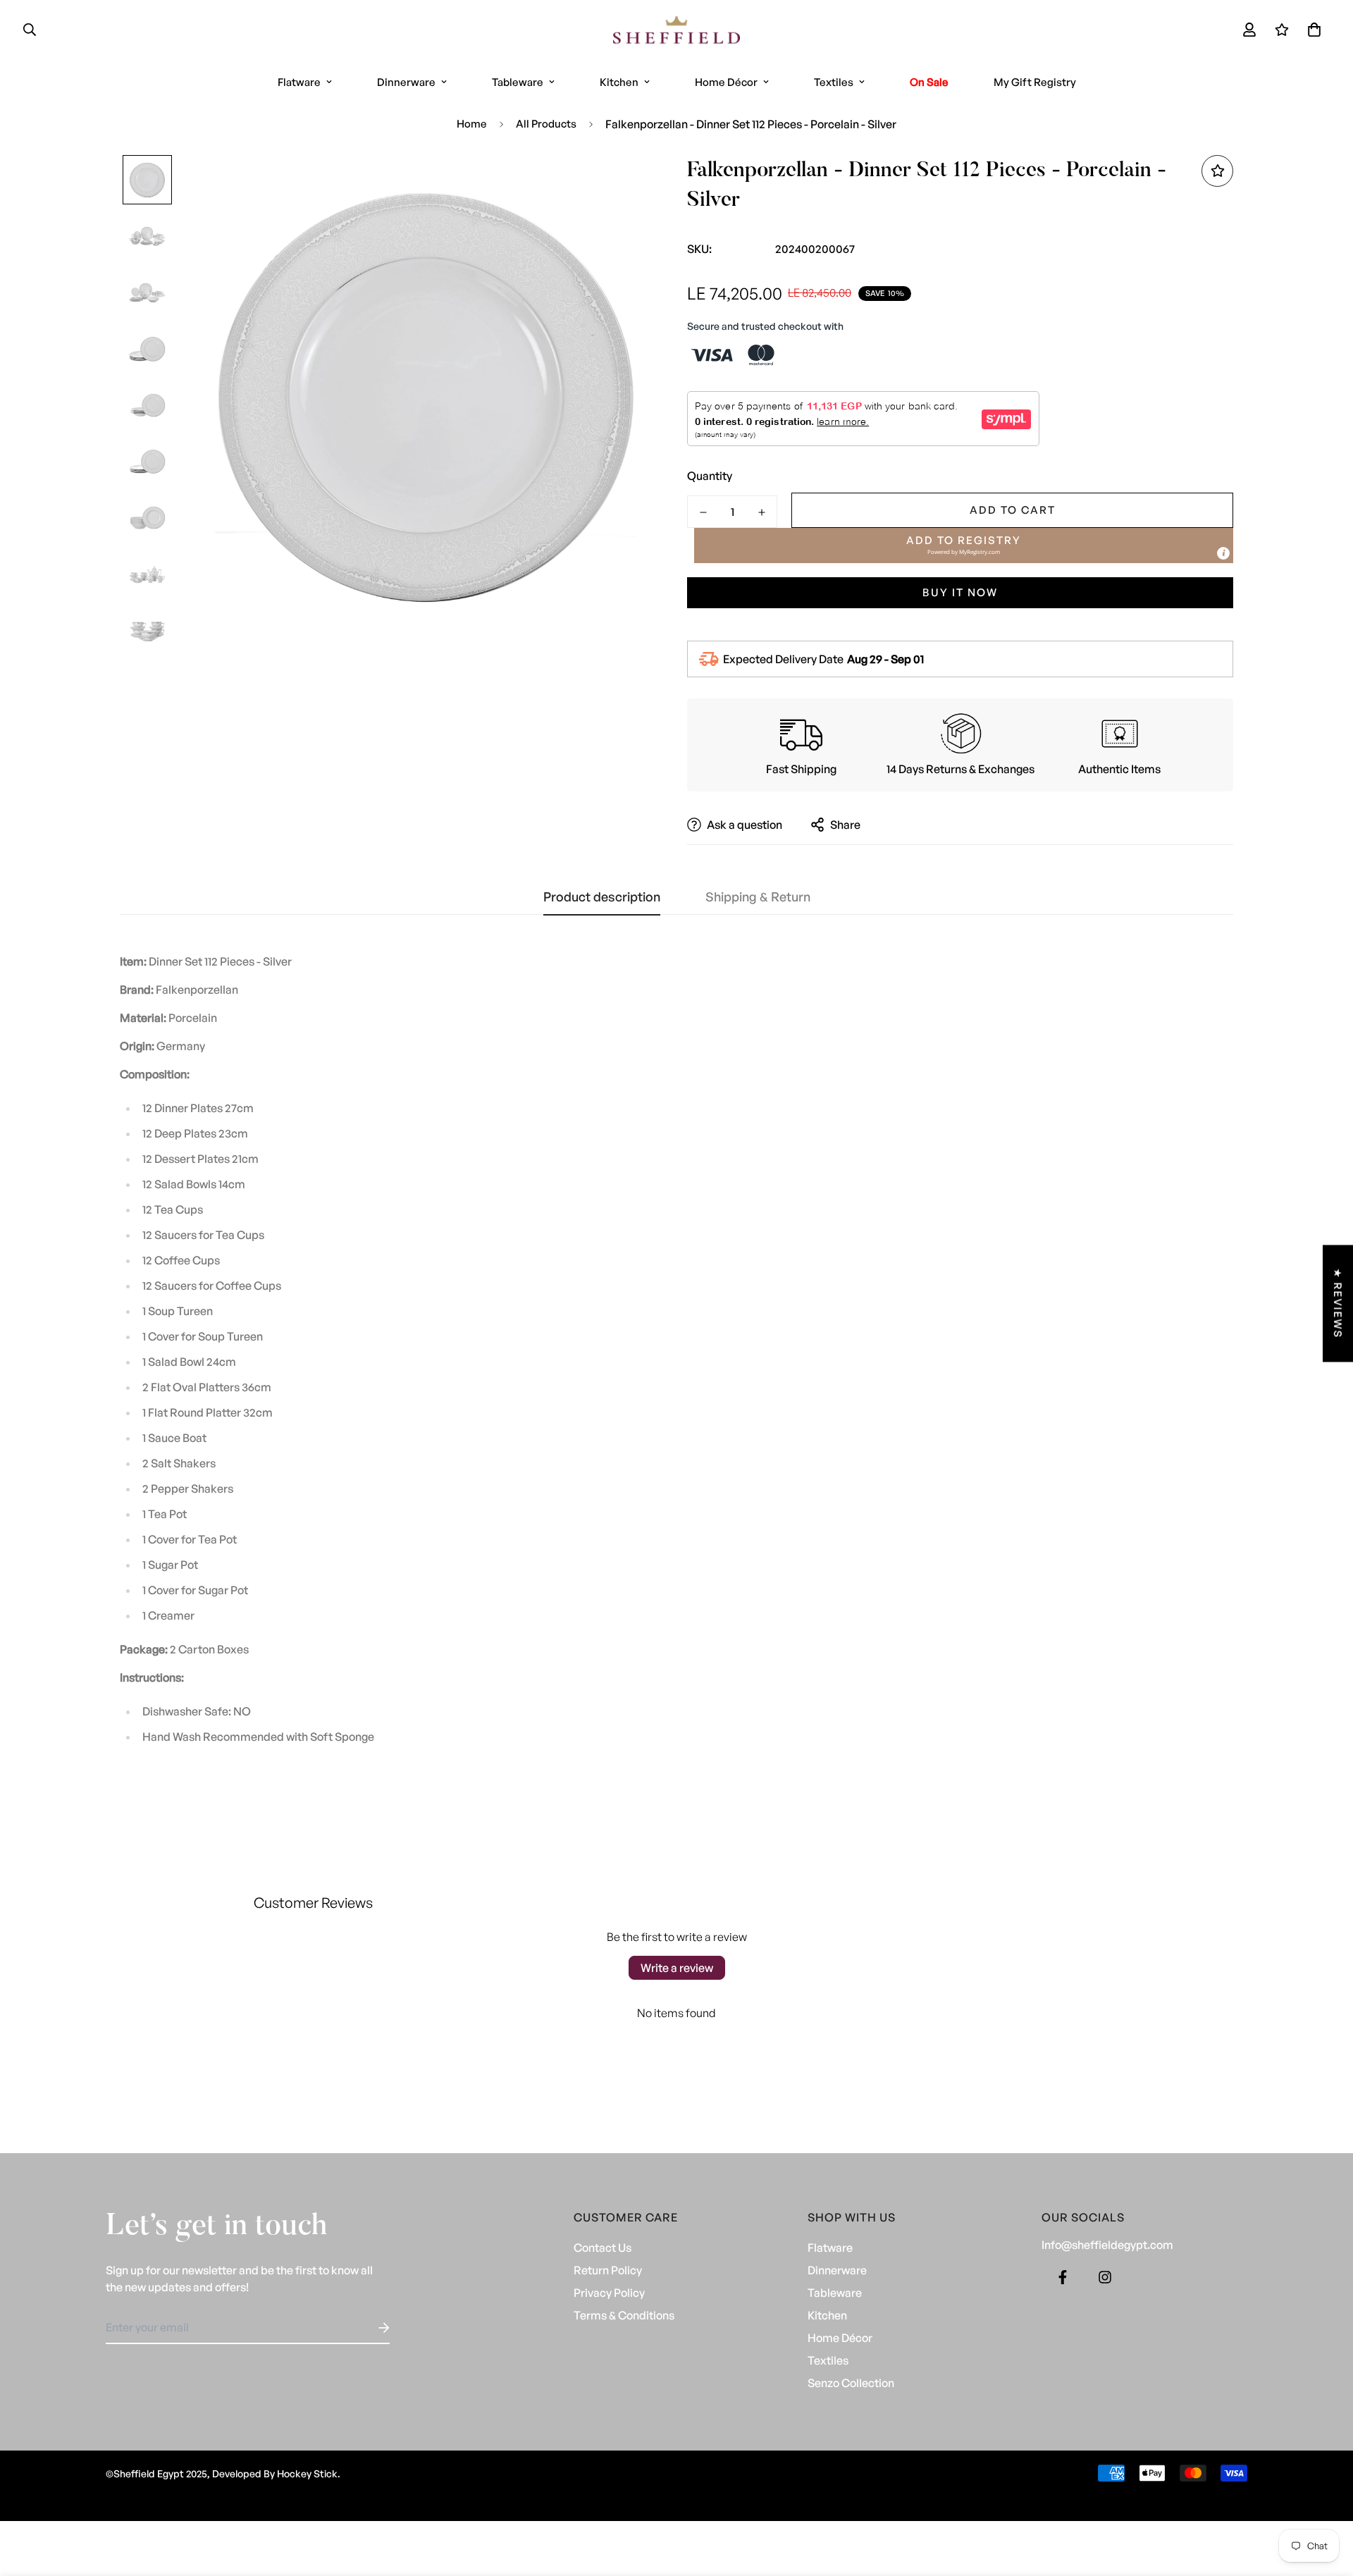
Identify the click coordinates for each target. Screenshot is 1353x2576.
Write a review (677, 1968)
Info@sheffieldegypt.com (1107, 2245)
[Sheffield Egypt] (676, 30)
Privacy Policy (609, 2293)
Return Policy (608, 2270)
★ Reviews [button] (1338, 1303)
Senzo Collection (851, 2383)
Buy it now (960, 592)
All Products (546, 124)
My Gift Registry (1035, 82)
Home (472, 124)
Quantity (710, 476)
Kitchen (619, 82)
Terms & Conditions (624, 2315)
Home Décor (726, 82)
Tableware (518, 82)
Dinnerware (406, 82)
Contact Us (603, 2248)
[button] (1311, 30)
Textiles (834, 82)
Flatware (299, 82)
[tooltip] (1223, 553)
